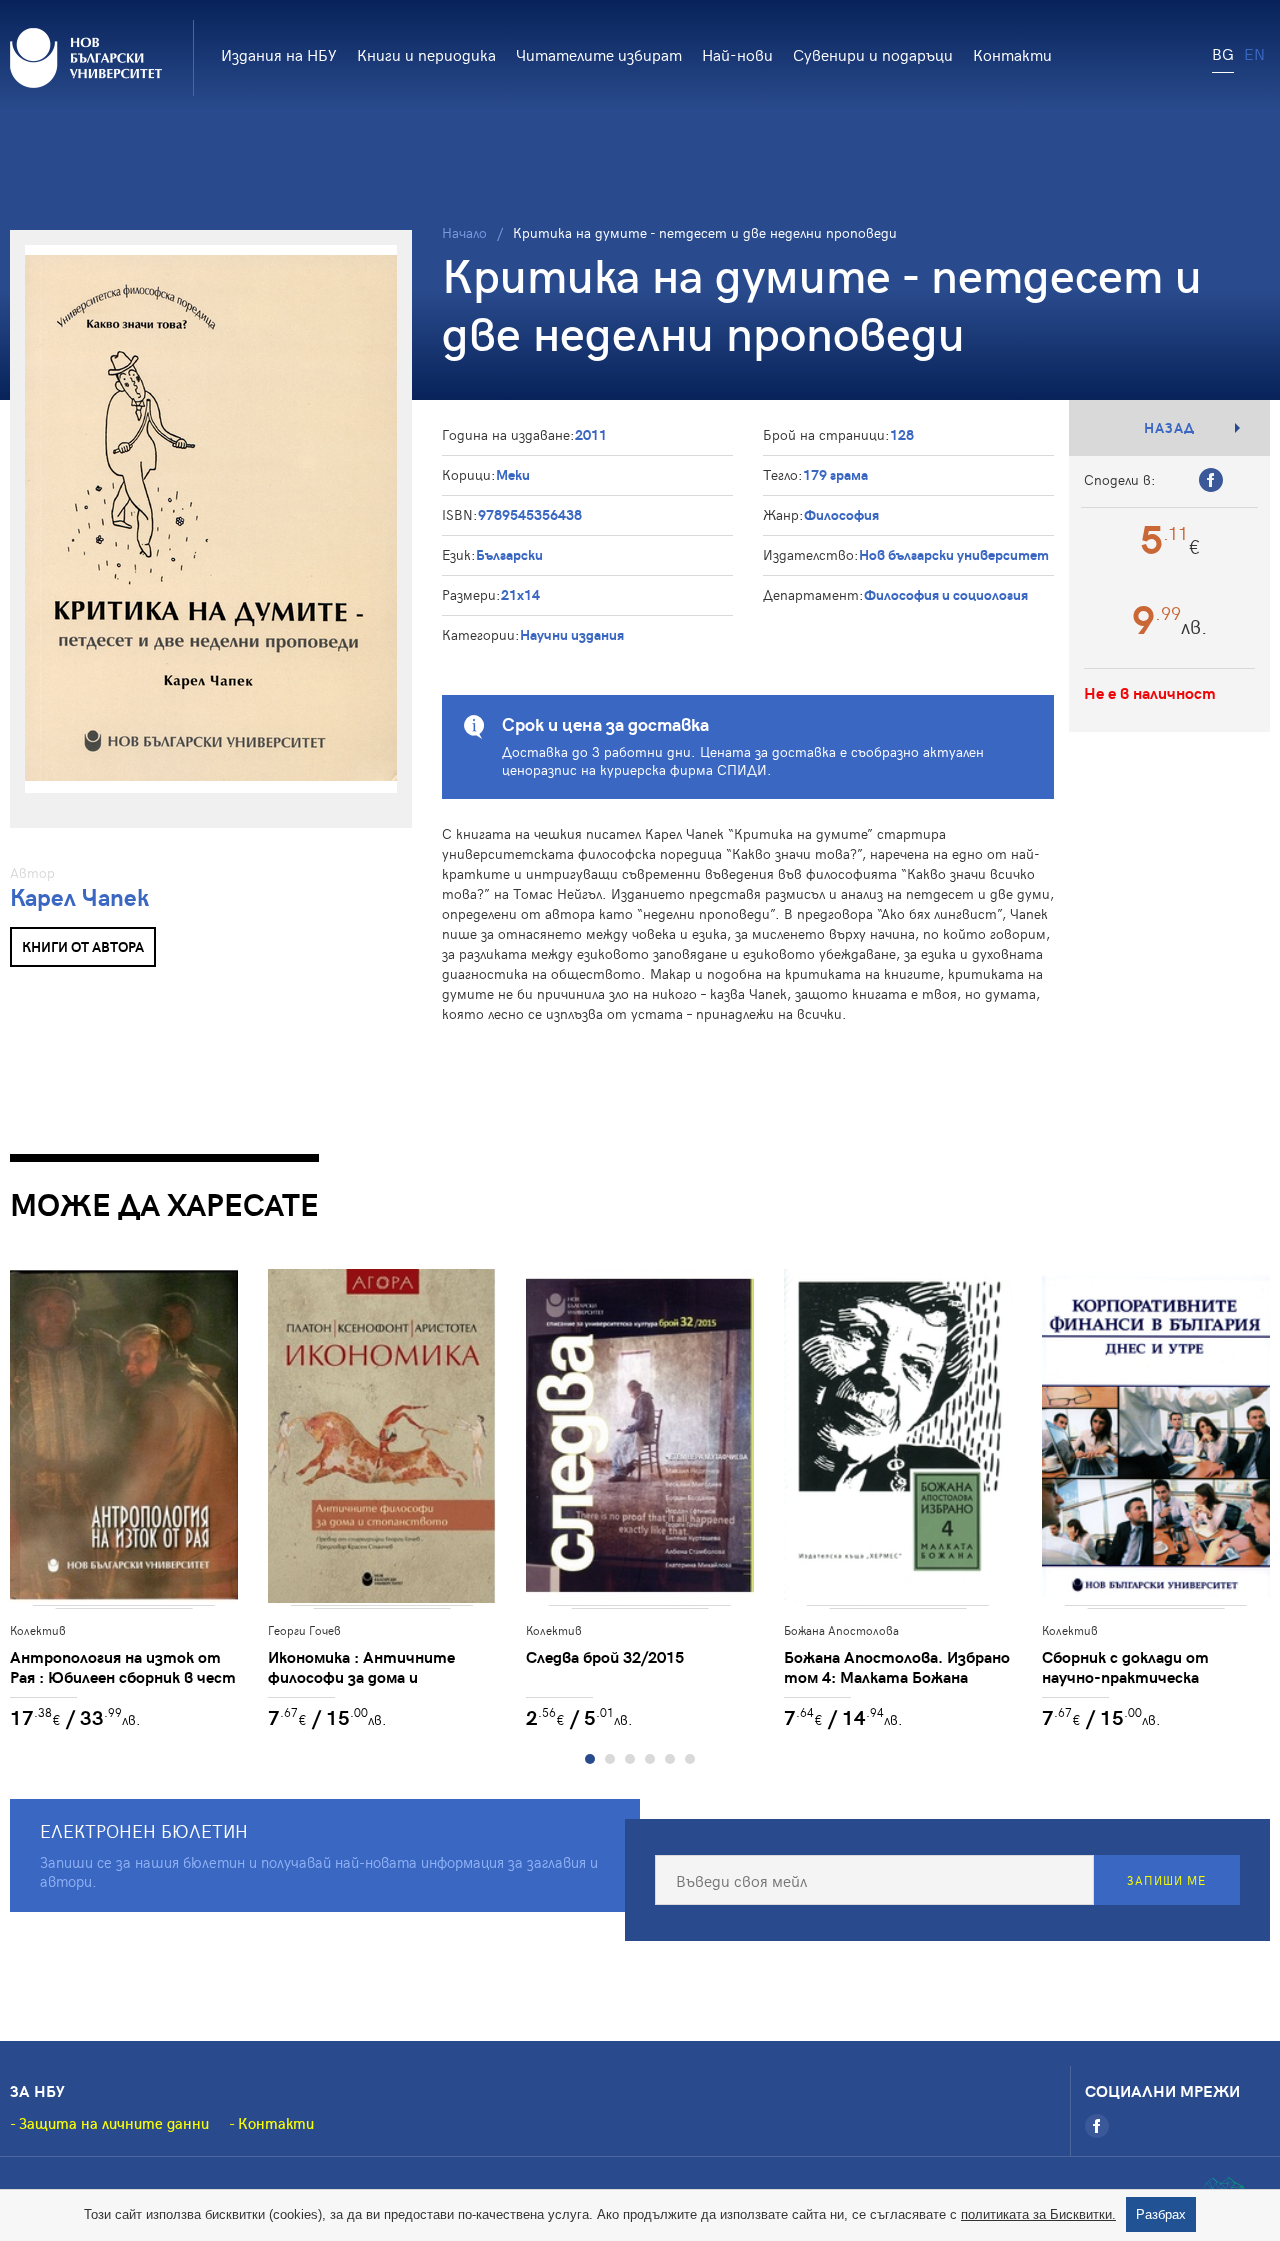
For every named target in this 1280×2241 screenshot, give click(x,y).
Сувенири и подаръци (873, 54)
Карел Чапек (79, 896)
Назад (1169, 427)
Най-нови (737, 54)
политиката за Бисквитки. (1038, 2214)
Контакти (1012, 54)
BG (1223, 53)
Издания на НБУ (279, 54)
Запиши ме (1166, 1880)
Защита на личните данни (114, 2123)
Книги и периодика (426, 54)
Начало (464, 232)
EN (1254, 53)
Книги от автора (83, 946)
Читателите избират (599, 54)
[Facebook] (1097, 2126)
